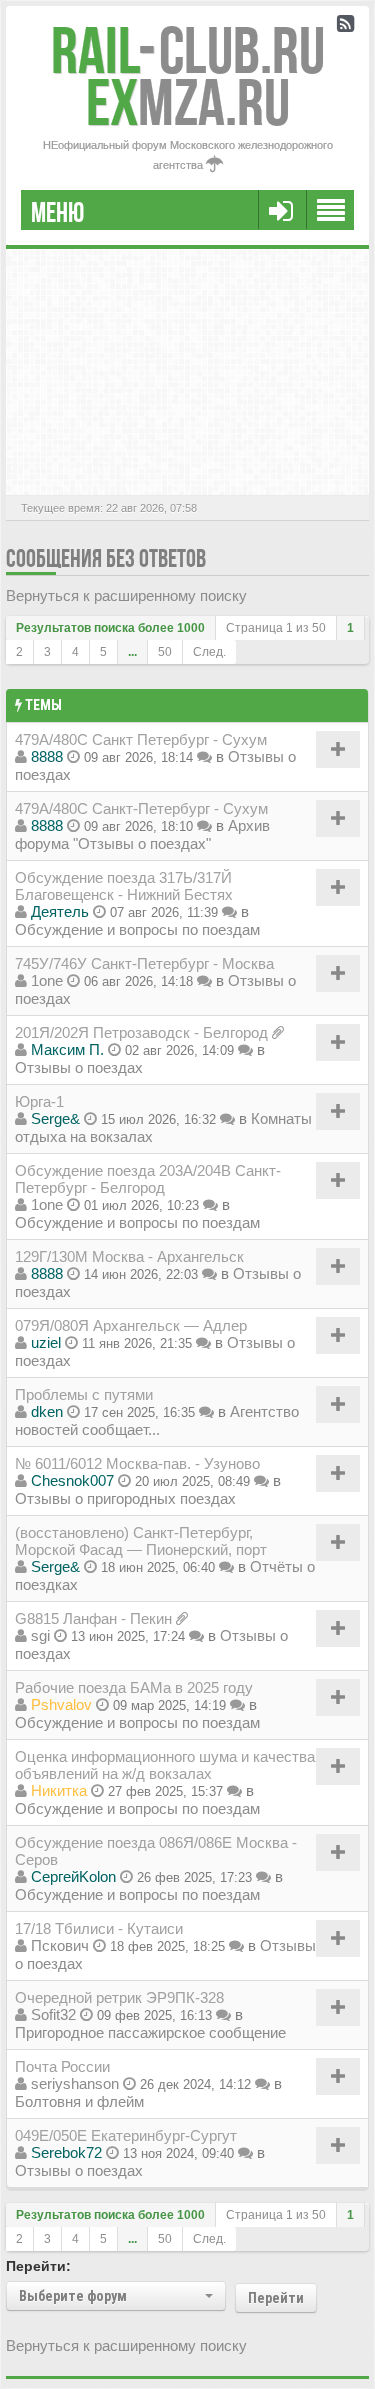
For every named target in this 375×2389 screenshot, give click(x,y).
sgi (40, 1635)
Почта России (62, 2066)
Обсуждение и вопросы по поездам (137, 929)
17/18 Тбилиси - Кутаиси (99, 1928)
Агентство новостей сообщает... (157, 1420)
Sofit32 (53, 2014)
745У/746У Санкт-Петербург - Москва (144, 963)
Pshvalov (61, 1704)
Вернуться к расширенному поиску (126, 595)
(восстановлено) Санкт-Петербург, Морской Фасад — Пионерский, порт (141, 1541)
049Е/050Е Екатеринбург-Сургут (126, 2135)
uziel (46, 1342)
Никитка (59, 1790)
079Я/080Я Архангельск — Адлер (131, 1325)
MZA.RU (188, 102)
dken (47, 1411)
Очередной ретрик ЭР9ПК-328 (119, 1997)
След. (209, 652)
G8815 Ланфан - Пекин (93, 1618)
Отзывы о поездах (79, 1067)
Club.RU (188, 50)
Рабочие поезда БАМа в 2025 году (134, 1687)
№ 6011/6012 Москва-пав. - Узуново (137, 1463)
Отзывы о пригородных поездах (125, 1498)
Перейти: (38, 2266)
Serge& (55, 1118)
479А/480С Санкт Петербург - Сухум (141, 739)
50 (165, 652)
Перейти (276, 2298)
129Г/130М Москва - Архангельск (129, 1256)
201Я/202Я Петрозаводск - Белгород (141, 1032)
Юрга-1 (39, 1101)
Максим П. (67, 1049)
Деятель (60, 911)
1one (47, 980)
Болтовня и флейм (79, 2101)
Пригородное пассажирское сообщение (150, 2032)
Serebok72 (66, 2152)
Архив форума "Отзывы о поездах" (142, 834)
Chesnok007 (72, 1480)
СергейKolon (73, 1876)
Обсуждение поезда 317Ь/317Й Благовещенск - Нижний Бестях (124, 886)
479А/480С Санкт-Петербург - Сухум (141, 808)
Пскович (60, 1945)
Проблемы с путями (84, 1394)
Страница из (276, 628)
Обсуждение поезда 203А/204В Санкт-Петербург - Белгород (148, 1179)
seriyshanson (75, 2083)
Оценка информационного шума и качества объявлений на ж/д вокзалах (165, 1765)
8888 (47, 756)
